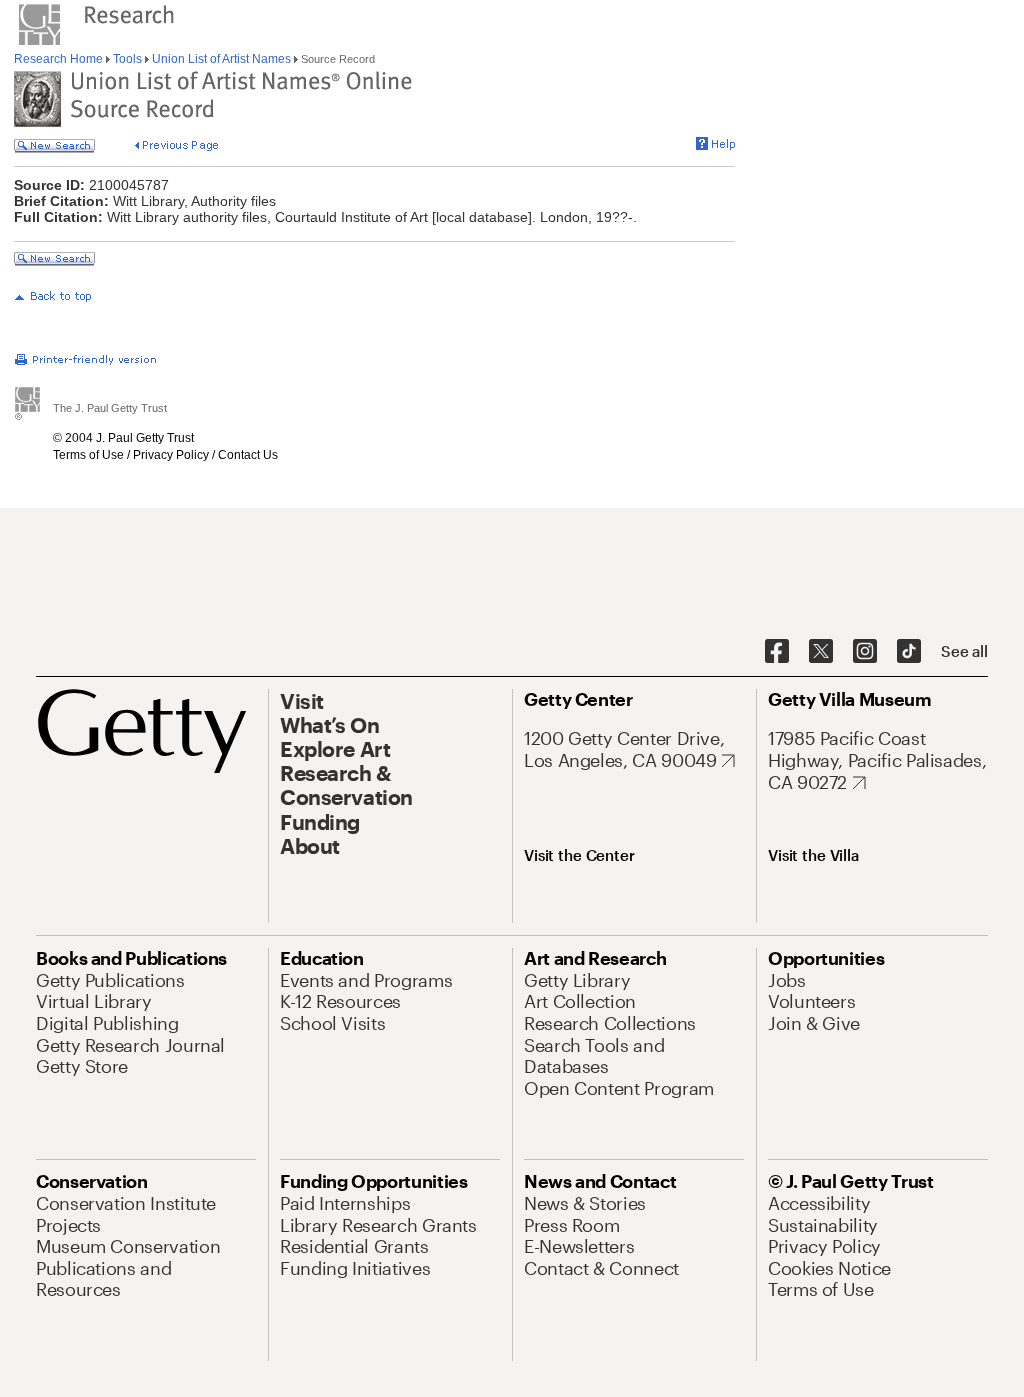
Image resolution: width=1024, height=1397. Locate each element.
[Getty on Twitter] (821, 652)
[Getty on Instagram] (865, 652)
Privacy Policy (171, 455)
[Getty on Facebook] (777, 652)
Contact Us (248, 455)
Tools (127, 59)
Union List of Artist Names (221, 59)
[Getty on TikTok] (909, 652)
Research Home (60, 59)
